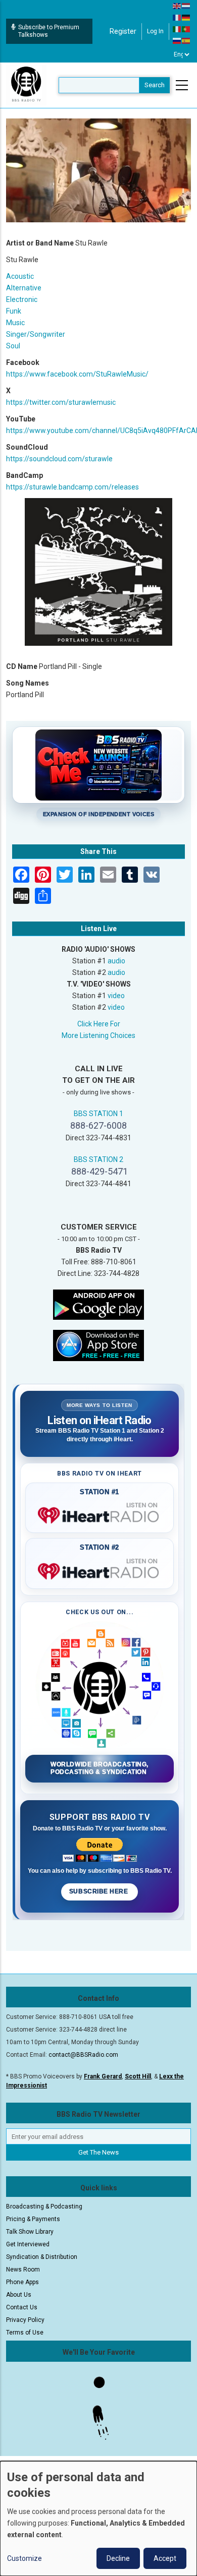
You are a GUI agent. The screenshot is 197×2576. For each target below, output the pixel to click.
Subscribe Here (100, 1891)
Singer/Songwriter (36, 334)
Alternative (24, 288)
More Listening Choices (98, 1035)
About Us (19, 2295)
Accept (165, 2558)
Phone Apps (22, 2282)
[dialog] (98, 2519)
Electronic (22, 299)
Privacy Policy (25, 2320)
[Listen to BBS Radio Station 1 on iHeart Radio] (100, 1513)
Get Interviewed (28, 2244)
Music (15, 323)
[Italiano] (177, 29)
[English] (177, 6)
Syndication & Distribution (42, 2257)
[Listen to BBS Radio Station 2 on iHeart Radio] (100, 1569)
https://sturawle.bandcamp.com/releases (72, 487)
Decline (118, 2558)
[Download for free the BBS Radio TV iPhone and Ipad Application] (98, 1345)
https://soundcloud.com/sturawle (59, 459)
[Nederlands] (186, 6)
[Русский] (177, 40)
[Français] (177, 17)
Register (123, 31)
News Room (23, 2270)
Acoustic (20, 276)
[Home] (26, 85)
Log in (155, 31)
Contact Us (22, 2307)
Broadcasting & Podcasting (44, 2206)
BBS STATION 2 (98, 1159)
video (116, 996)
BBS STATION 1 (98, 1114)
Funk (14, 311)
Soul (13, 346)
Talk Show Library (30, 2232)
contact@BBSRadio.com (83, 2055)
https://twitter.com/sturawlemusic (61, 402)
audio (116, 961)
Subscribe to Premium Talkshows (49, 31)
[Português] (186, 29)
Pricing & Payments (33, 2219)
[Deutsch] (186, 17)
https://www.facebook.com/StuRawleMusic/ (77, 374)
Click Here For (99, 1024)
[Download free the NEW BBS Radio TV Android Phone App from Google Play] (98, 1304)
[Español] (186, 40)
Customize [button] (24, 2558)
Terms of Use (25, 2333)
